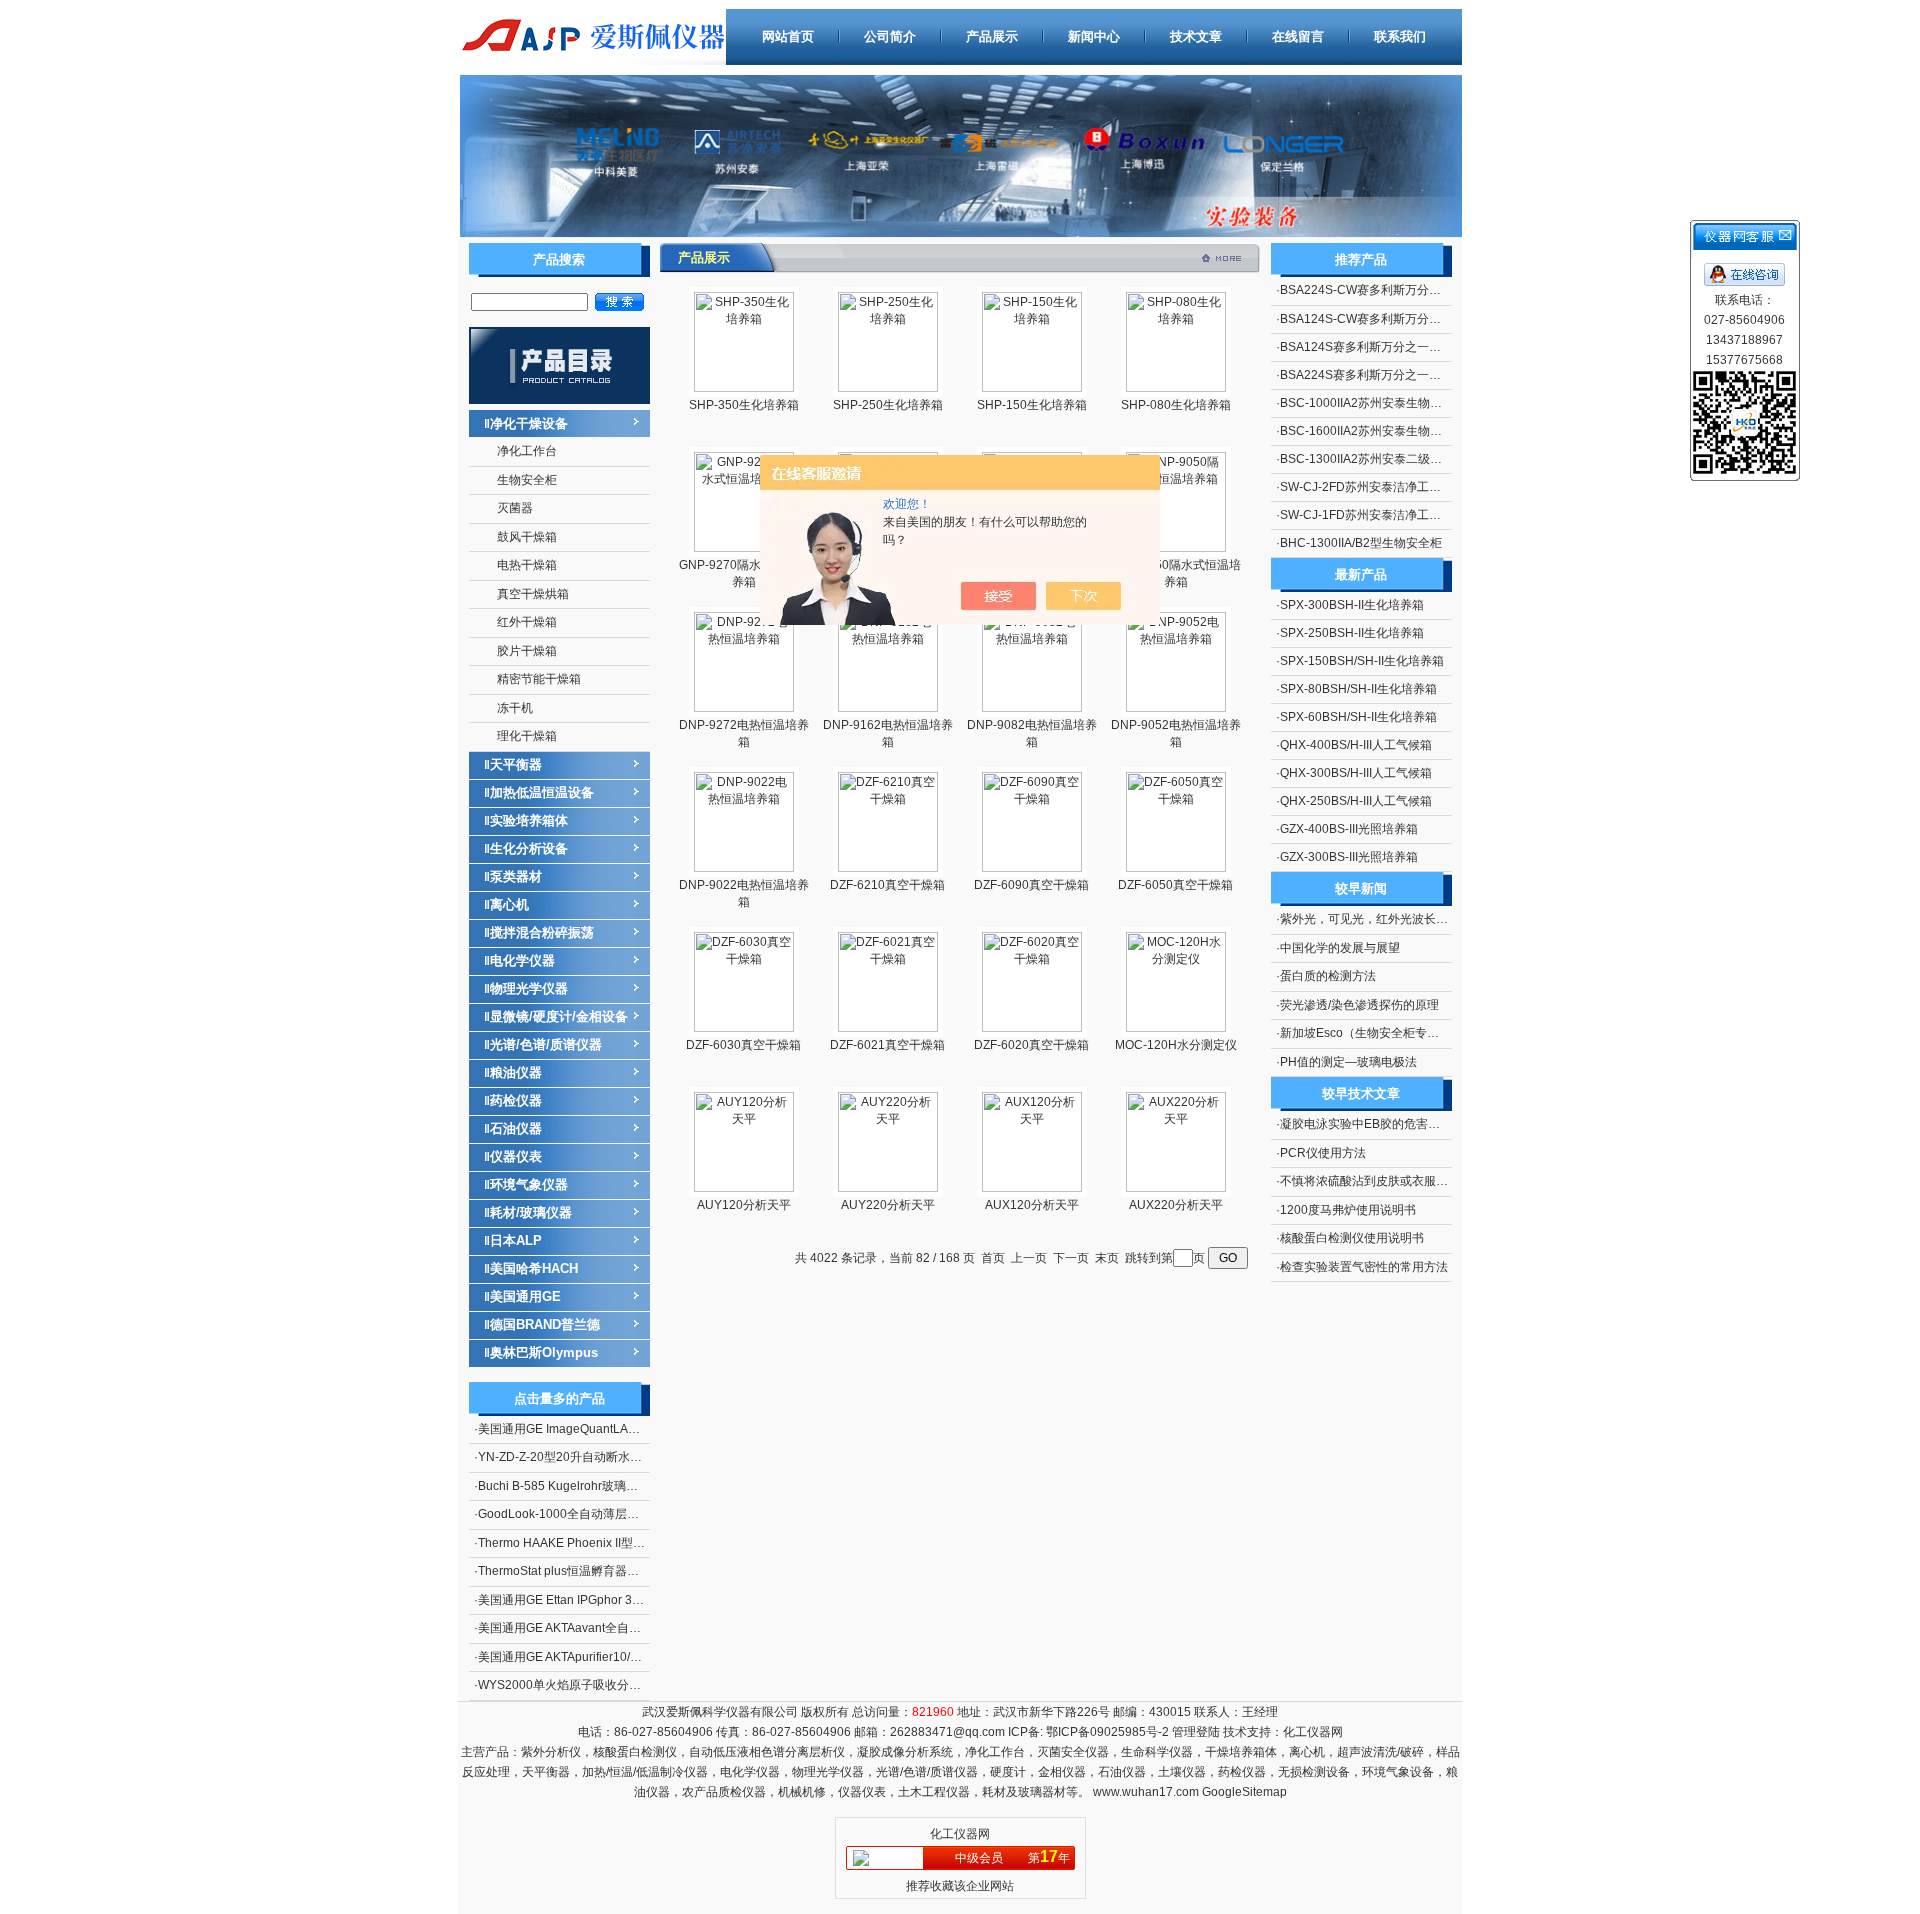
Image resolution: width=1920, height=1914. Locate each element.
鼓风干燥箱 (527, 537)
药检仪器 (516, 1100)
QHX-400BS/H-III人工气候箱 (1356, 745)
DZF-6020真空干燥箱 (1031, 1045)
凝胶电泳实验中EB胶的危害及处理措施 (1384, 1124)
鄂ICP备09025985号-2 (1106, 1732)
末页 (1107, 1258)
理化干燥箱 (527, 736)
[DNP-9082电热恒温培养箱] (1032, 708)
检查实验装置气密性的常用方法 (1364, 1267)
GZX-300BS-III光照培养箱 (1349, 857)
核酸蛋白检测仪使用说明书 (1352, 1238)
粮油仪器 (516, 1072)
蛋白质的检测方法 (1328, 976)
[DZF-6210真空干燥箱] (888, 868)
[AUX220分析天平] (1176, 1188)
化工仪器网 (1313, 1732)
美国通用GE (525, 1296)
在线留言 (1298, 36)
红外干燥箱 (527, 622)
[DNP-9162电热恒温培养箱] (888, 708)
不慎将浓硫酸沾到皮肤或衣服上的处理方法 (1394, 1181)
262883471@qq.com (947, 1732)
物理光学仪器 (529, 988)
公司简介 (890, 36)
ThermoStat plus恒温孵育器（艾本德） (582, 1571)
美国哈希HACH (534, 1268)
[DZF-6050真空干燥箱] (1176, 868)
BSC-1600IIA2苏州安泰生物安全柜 (1373, 431)
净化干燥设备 (529, 423)
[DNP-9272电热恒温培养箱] (744, 708)
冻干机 (515, 708)
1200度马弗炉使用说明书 (1348, 1210)
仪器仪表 (516, 1156)
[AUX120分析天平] (1032, 1188)
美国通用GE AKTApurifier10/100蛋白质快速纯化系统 (618, 1657)
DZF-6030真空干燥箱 (743, 1045)
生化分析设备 (529, 848)
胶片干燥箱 (527, 651)
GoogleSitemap (1244, 1792)
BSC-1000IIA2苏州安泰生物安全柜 (1373, 403)
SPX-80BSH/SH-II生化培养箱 (1358, 689)
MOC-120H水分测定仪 (1176, 1045)
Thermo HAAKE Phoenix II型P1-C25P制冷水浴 (604, 1543)
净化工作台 (527, 451)
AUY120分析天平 (744, 1205)
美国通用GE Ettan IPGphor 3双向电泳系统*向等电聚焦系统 (635, 1600)
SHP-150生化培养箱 (1032, 405)
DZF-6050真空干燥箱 (1175, 885)
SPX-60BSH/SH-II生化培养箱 (1358, 717)
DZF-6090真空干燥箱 (1031, 885)
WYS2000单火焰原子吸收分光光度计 (577, 1685)
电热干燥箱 (527, 565)
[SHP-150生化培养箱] (1032, 388)
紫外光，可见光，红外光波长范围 (1370, 919)
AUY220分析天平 (888, 1205)
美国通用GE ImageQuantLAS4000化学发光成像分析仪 (625, 1429)
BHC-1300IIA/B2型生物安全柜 (1361, 543)
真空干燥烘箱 (533, 594)
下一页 (1071, 1258)
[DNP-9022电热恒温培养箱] (744, 868)
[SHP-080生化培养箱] (1176, 388)
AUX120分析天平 (1032, 1205)
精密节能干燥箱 (539, 679)
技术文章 (1196, 36)
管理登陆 (1196, 1732)
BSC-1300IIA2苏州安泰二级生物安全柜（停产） (1409, 459)
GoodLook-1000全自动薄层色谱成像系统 (588, 1514)
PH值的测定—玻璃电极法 (1348, 1062)
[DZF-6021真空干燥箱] (888, 1028)
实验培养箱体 (529, 820)
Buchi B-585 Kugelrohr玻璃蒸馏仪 (570, 1486)
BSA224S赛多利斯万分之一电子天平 (1378, 375)
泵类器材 (516, 876)
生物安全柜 (527, 480)
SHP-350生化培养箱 (744, 405)
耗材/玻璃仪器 (531, 1212)
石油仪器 (516, 1128)
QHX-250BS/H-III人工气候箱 (1356, 801)
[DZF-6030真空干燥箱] (744, 1028)
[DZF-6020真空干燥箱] (1032, 1028)
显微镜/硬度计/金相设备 (559, 1016)
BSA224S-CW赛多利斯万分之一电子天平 (1390, 290)
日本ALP (516, 1240)
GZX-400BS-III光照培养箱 (1349, 829)
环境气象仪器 (529, 1184)
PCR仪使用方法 (1323, 1153)
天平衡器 (516, 764)
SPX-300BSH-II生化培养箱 (1352, 605)
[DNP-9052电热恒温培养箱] (1176, 708)
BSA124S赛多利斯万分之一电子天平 (1378, 347)
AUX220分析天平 (1176, 1205)
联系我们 (1400, 36)
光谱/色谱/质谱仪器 (546, 1044)
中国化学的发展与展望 (1340, 948)
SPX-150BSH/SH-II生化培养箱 (1362, 661)
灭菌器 (515, 508)
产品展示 (992, 36)
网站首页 (788, 36)
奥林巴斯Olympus (544, 1352)
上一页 (1029, 1258)
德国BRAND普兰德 (545, 1324)
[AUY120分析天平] (744, 1188)
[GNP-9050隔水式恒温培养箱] (1176, 548)
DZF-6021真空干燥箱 (887, 1045)
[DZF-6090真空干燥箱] (1032, 868)
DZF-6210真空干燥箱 (887, 885)
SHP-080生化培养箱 (1176, 405)
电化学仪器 (522, 960)
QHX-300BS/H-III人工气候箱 (1356, 773)
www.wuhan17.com (1146, 1792)
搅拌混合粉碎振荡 (542, 932)
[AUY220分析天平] (888, 1188)
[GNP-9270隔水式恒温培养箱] (744, 548)
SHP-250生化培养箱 (888, 405)
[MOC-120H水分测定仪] (1176, 1028)
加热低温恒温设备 (542, 792)
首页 (993, 1258)
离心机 (509, 904)
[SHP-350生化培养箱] (744, 388)
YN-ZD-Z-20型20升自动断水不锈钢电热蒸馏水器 (608, 1457)
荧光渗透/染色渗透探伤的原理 (1359, 1005)
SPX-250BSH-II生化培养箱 (1352, 633)
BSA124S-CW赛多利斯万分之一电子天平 (1390, 319)
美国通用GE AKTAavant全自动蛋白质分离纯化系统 (613, 1628)
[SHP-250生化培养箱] (888, 388)
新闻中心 (1094, 36)
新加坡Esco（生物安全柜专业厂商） (1377, 1033)
